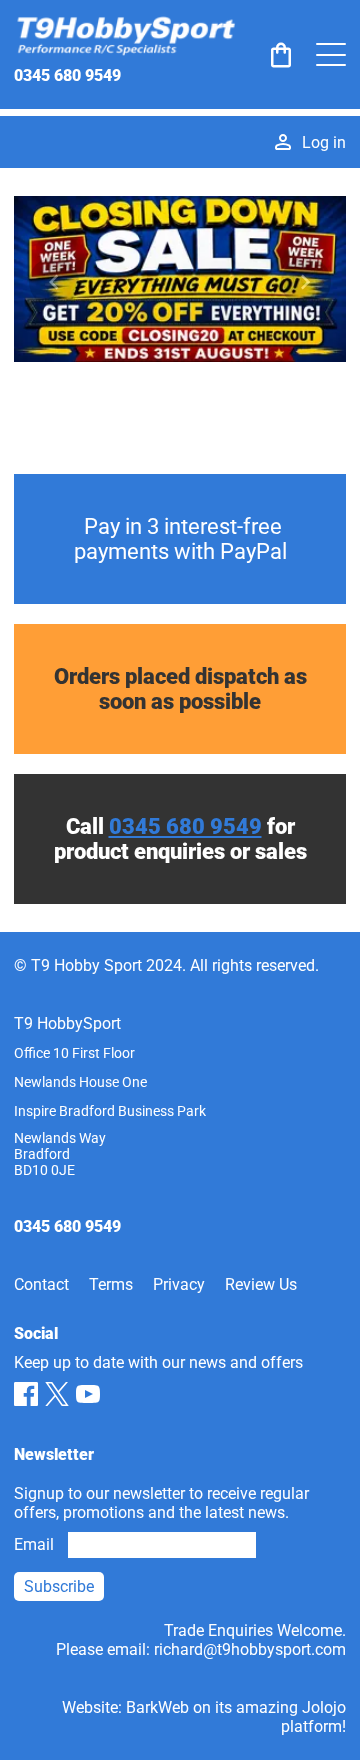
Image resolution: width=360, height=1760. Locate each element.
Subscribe (59, 1586)
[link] (281, 55)
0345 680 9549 (67, 75)
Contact (41, 1284)
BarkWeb (157, 1707)
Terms (111, 1284)
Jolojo (324, 1707)
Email (34, 1544)
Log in (324, 142)
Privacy (179, 1284)
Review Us (261, 1284)
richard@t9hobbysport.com (250, 1649)
